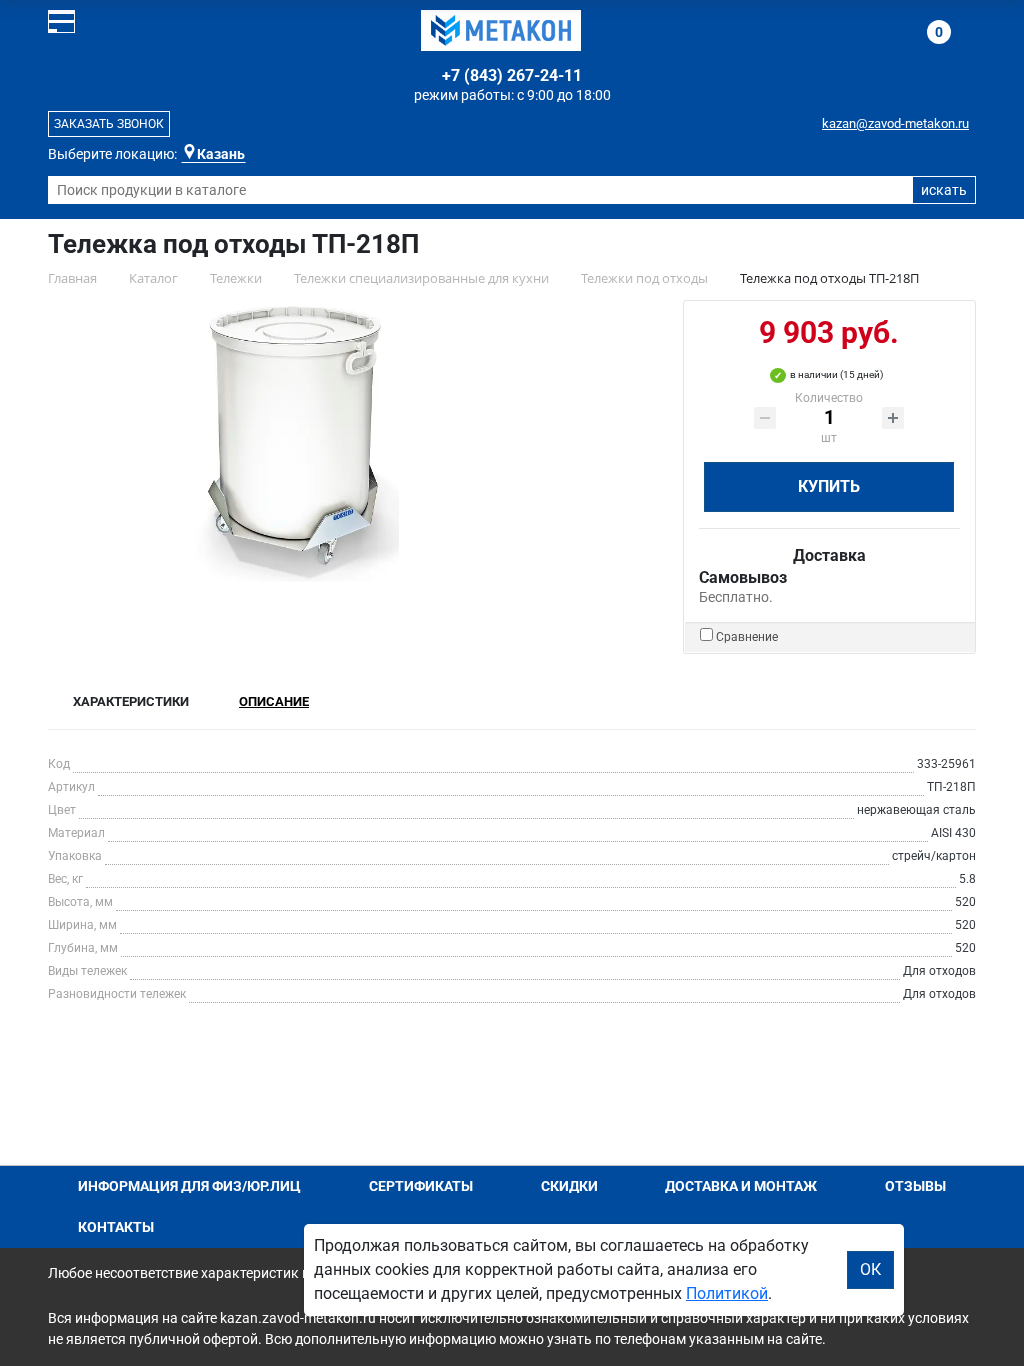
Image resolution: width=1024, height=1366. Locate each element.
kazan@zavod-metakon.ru (895, 123)
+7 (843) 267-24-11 (512, 75)
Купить (829, 486)
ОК (870, 1269)
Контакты (116, 1227)
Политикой (727, 1293)
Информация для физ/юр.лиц (189, 1186)
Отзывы (915, 1186)
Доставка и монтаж (741, 1186)
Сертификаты (421, 1186)
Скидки (569, 1186)
